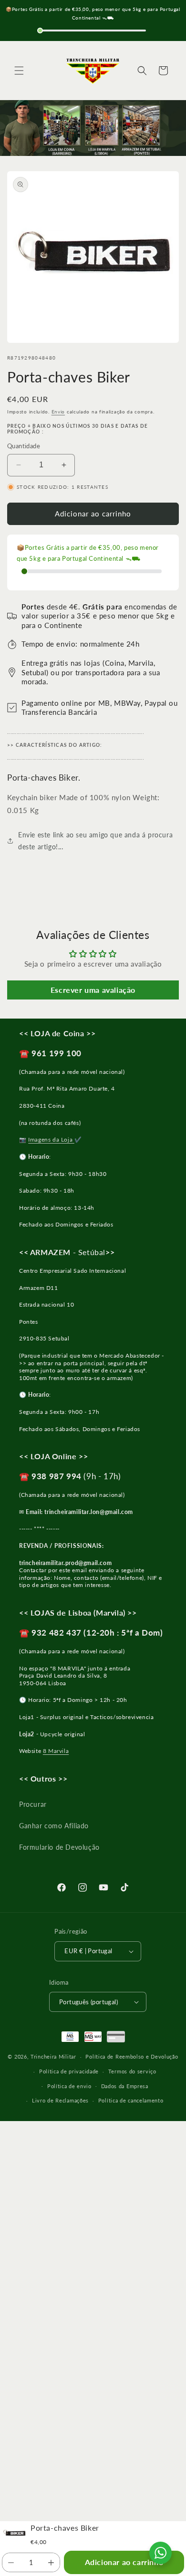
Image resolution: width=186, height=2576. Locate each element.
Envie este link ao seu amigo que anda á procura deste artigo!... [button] (95, 841)
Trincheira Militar (53, 2056)
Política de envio (69, 2086)
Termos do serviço (132, 2071)
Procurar (33, 1804)
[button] (19, 71)
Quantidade (24, 446)
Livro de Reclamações (60, 2100)
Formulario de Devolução (59, 1847)
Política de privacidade (69, 2071)
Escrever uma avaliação (93, 990)
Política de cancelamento (131, 2100)
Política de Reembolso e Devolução (132, 2056)
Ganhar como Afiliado (54, 1826)
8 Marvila (56, 1751)
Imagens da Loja (51, 1139)
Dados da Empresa (125, 2086)
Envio (58, 412)
